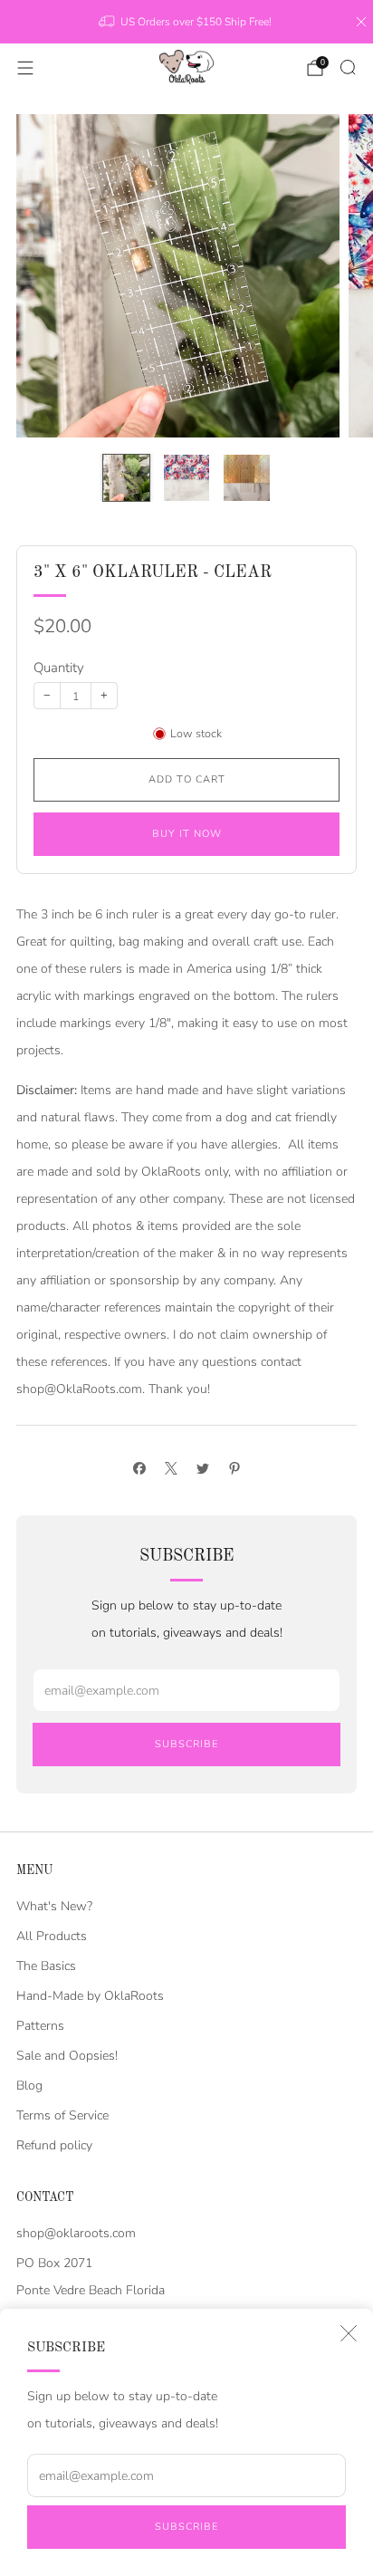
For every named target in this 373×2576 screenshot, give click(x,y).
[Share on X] (171, 1468)
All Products (52, 1936)
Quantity (59, 668)
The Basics (46, 1966)
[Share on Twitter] (202, 1468)
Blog (29, 2086)
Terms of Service (62, 2115)
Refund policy (54, 2145)
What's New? (54, 1906)
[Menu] (25, 68)
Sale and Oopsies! (67, 2056)
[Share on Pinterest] (234, 1468)
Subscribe (186, 2527)
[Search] (348, 67)
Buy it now (187, 834)
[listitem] (186, 22)
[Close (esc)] (349, 2333)
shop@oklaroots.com (76, 2233)
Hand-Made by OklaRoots (90, 1996)
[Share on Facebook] (139, 1468)
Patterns (40, 2026)
